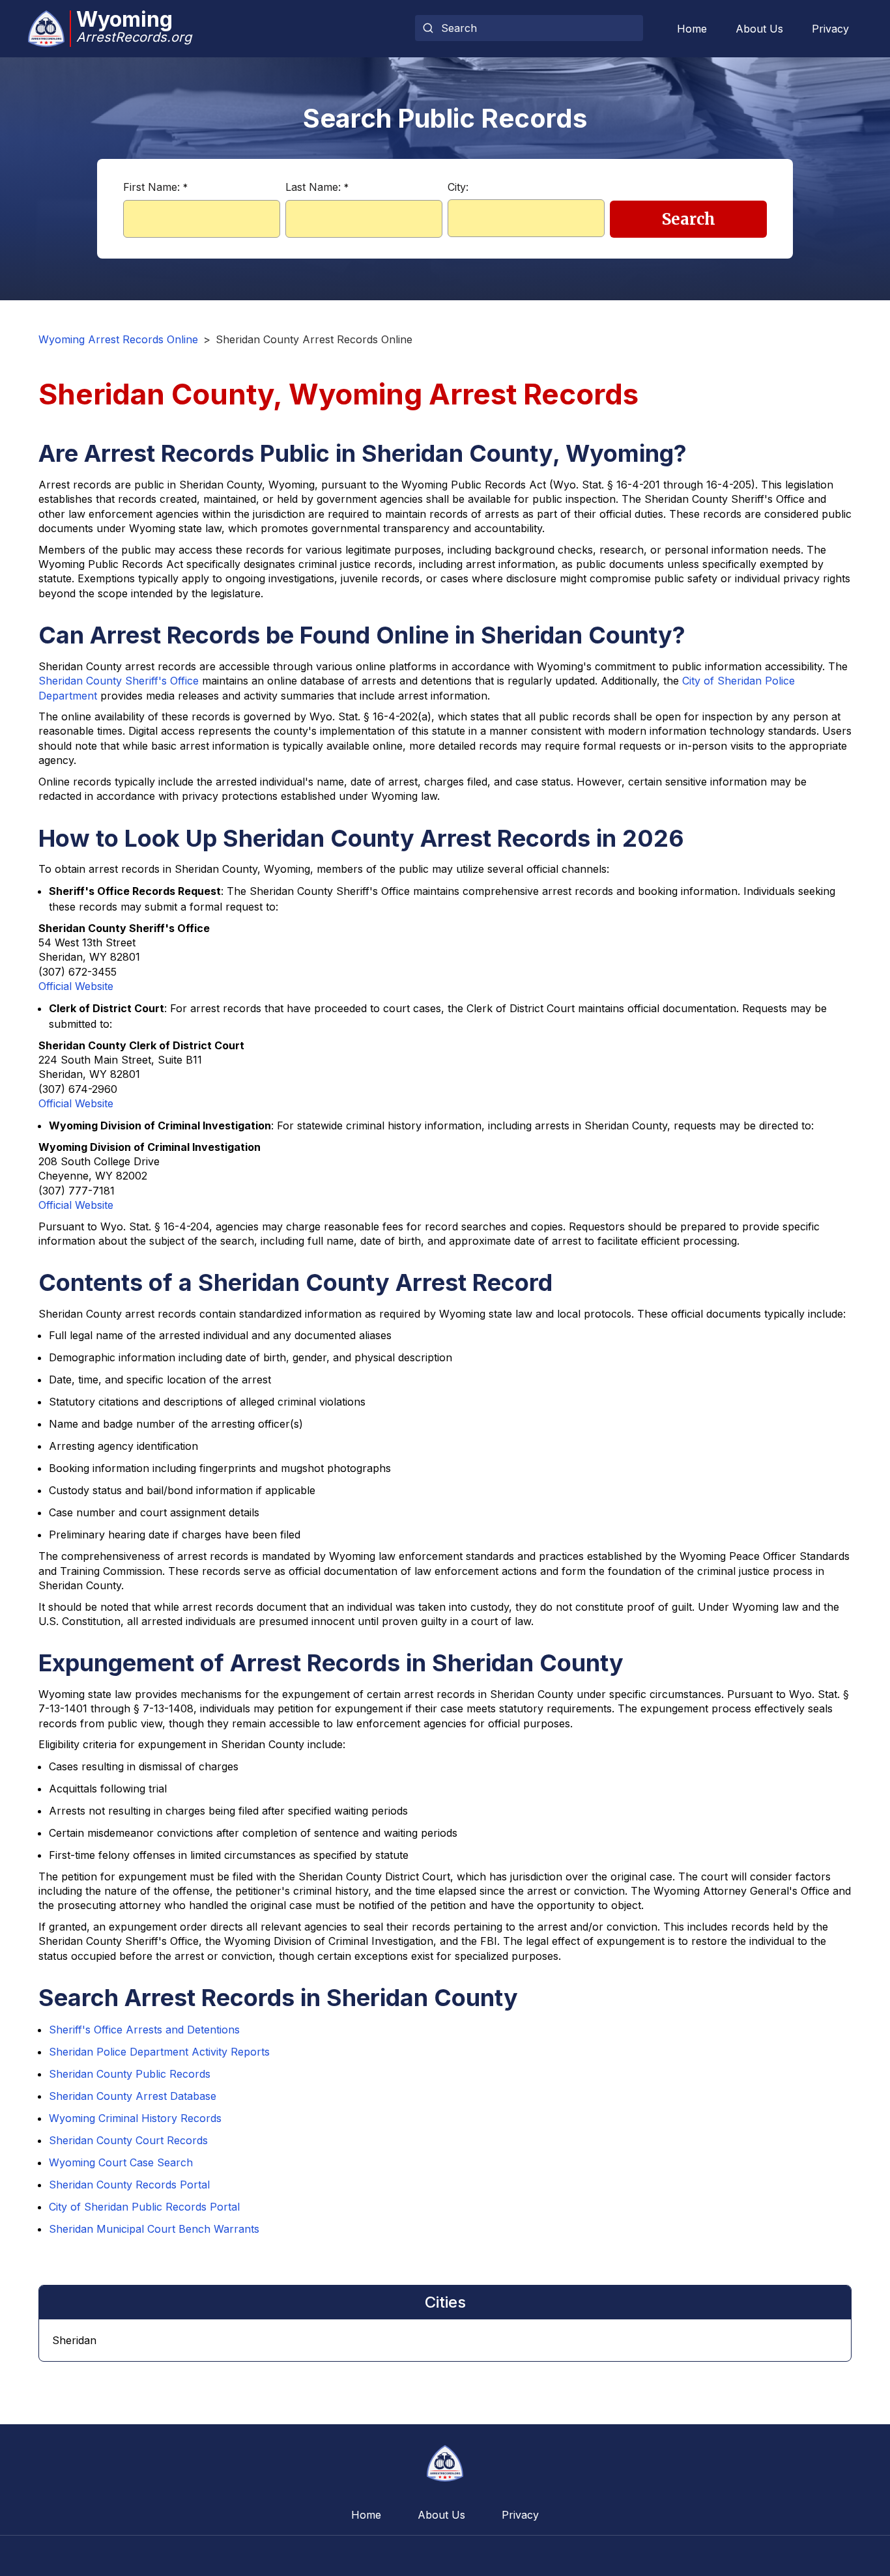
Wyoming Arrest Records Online (118, 339)
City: (458, 187)
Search (689, 219)
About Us (759, 29)
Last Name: (317, 187)
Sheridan (74, 2340)
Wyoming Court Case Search (121, 2162)
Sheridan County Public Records (130, 2074)
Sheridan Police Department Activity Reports (159, 2052)
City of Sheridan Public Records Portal (144, 2207)
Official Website (76, 986)
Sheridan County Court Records (128, 2140)
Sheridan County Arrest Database (133, 2096)
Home (692, 29)
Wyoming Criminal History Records (135, 2118)
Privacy (830, 29)
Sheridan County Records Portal (129, 2185)
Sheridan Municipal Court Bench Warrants (154, 2229)
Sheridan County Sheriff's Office (119, 681)
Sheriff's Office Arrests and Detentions (144, 2030)
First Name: (155, 187)
